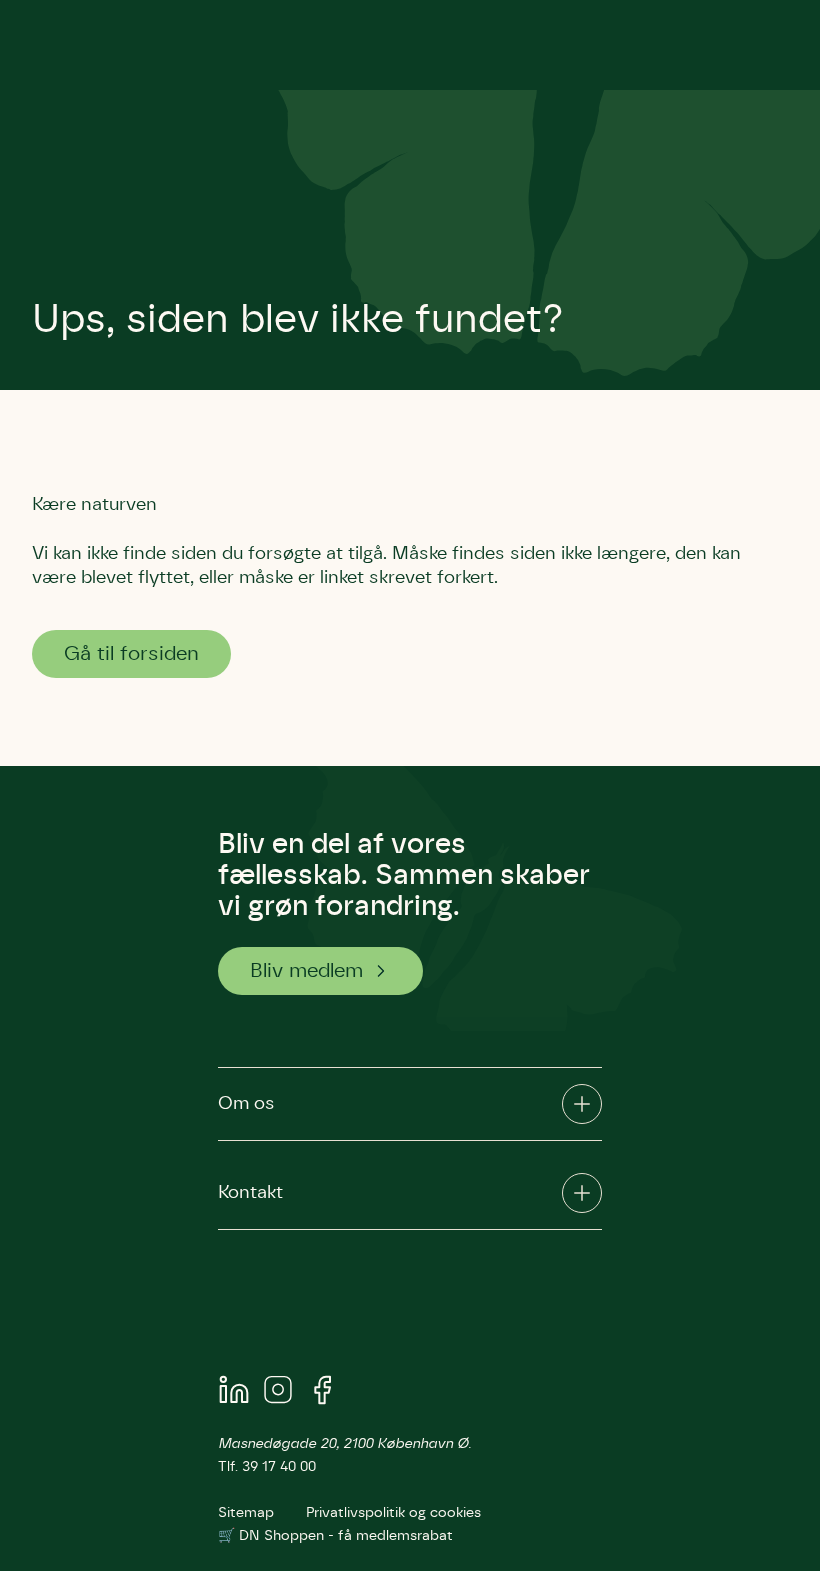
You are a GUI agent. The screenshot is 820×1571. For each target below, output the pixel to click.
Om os (246, 1104)
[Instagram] (278, 1393)
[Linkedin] (234, 1393)
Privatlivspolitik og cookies (393, 1513)
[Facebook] (322, 1393)
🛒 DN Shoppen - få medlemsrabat (335, 1536)
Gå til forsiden (131, 654)
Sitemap (246, 1513)
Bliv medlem (306, 971)
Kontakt (250, 1193)
